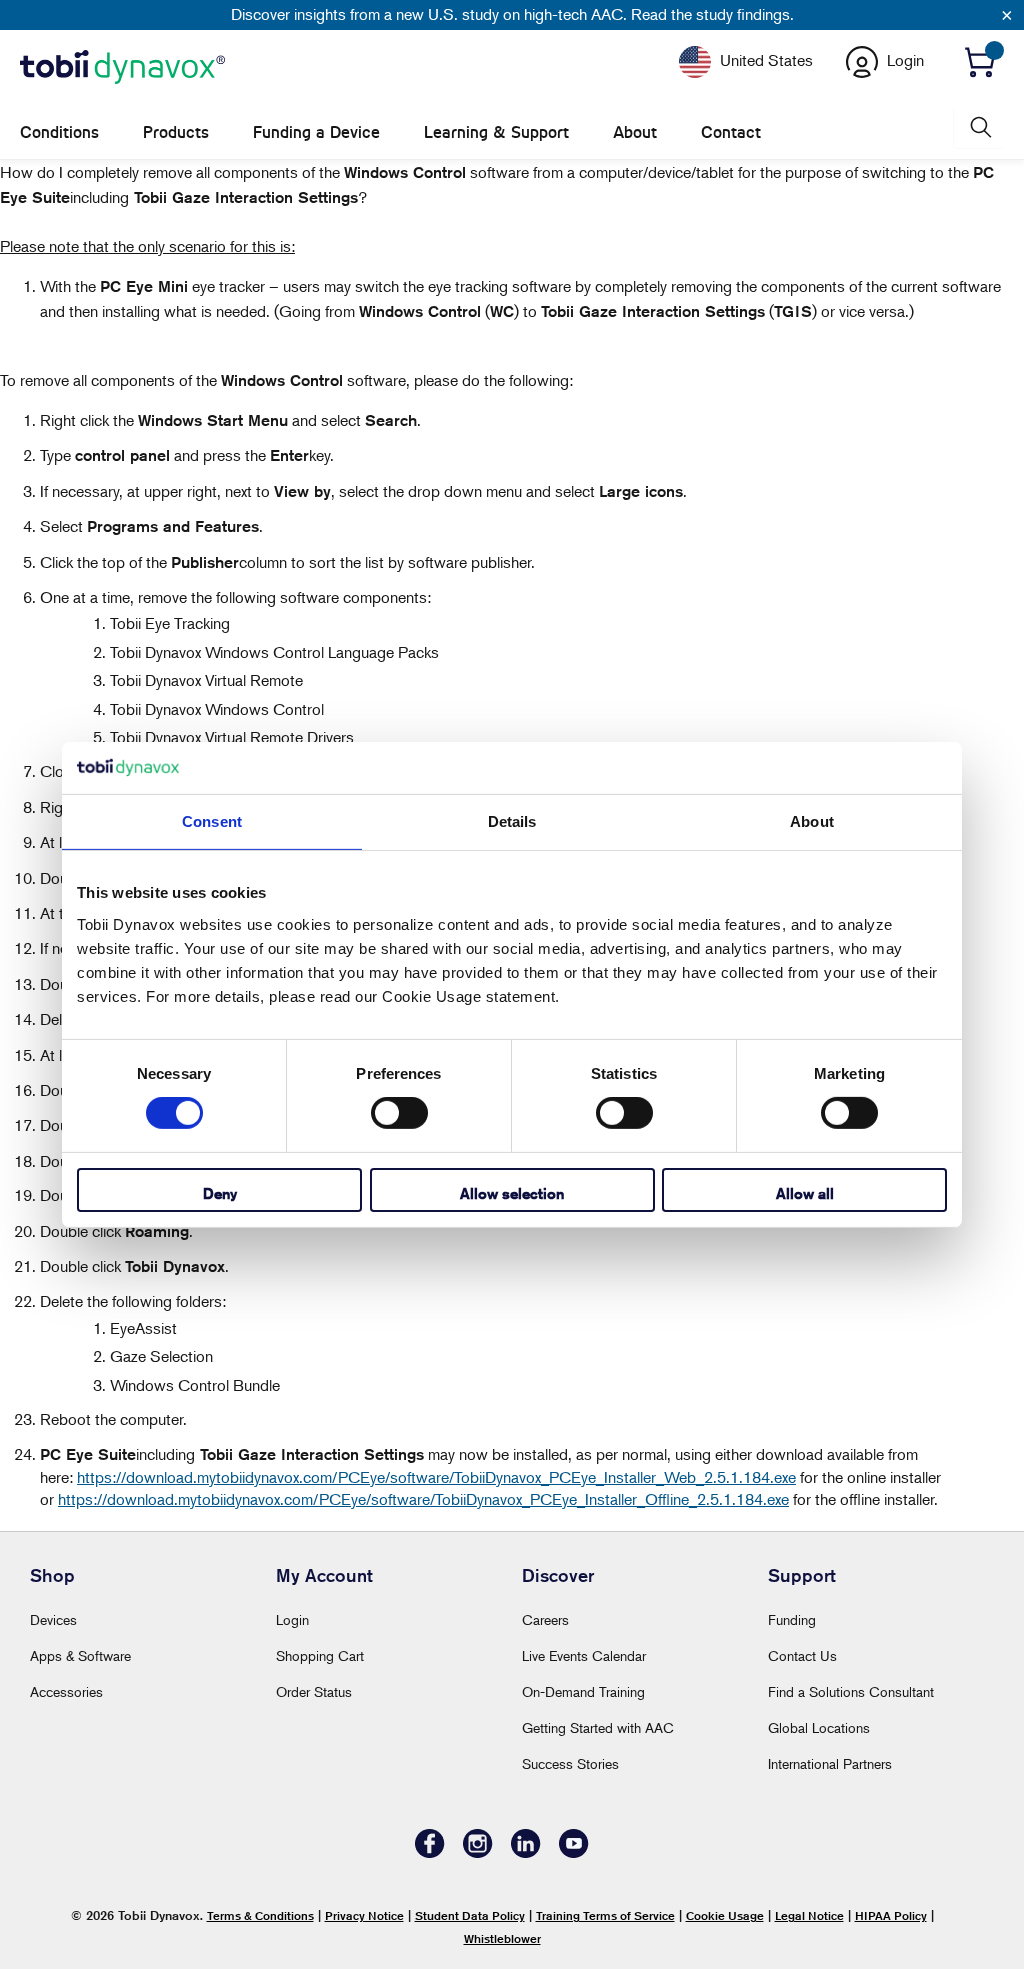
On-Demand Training (583, 1691)
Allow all (805, 1193)
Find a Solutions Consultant (851, 1691)
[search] (979, 127)
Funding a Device (316, 132)
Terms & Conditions (260, 1915)
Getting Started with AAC (598, 1727)
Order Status (314, 1691)
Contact (731, 132)
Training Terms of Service (605, 1915)
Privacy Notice (364, 1915)
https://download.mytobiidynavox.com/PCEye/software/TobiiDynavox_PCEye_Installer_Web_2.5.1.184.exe (436, 1477)
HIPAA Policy (891, 1915)
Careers (545, 1619)
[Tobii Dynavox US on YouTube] (574, 1852)
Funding (792, 1619)
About (635, 132)
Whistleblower (502, 1938)
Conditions (59, 132)
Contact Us (802, 1655)
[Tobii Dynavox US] (122, 68)
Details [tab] (512, 821)
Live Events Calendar (584, 1655)
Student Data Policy (470, 1915)
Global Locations (819, 1727)
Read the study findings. (712, 14)
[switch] (399, 1113)
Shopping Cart (320, 1655)
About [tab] (812, 821)
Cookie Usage (725, 1915)
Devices (53, 1619)
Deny (220, 1193)
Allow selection (512, 1193)
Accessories (66, 1691)
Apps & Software (80, 1655)
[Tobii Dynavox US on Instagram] (478, 1852)
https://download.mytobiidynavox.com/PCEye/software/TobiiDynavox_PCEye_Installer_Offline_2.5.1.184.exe (423, 1499)
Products (176, 132)
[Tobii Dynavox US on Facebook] (430, 1852)
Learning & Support (496, 132)
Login (292, 1619)
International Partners (830, 1763)
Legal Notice (809, 1915)
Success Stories (570, 1763)
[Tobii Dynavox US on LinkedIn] (526, 1852)
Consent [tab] (212, 821)
